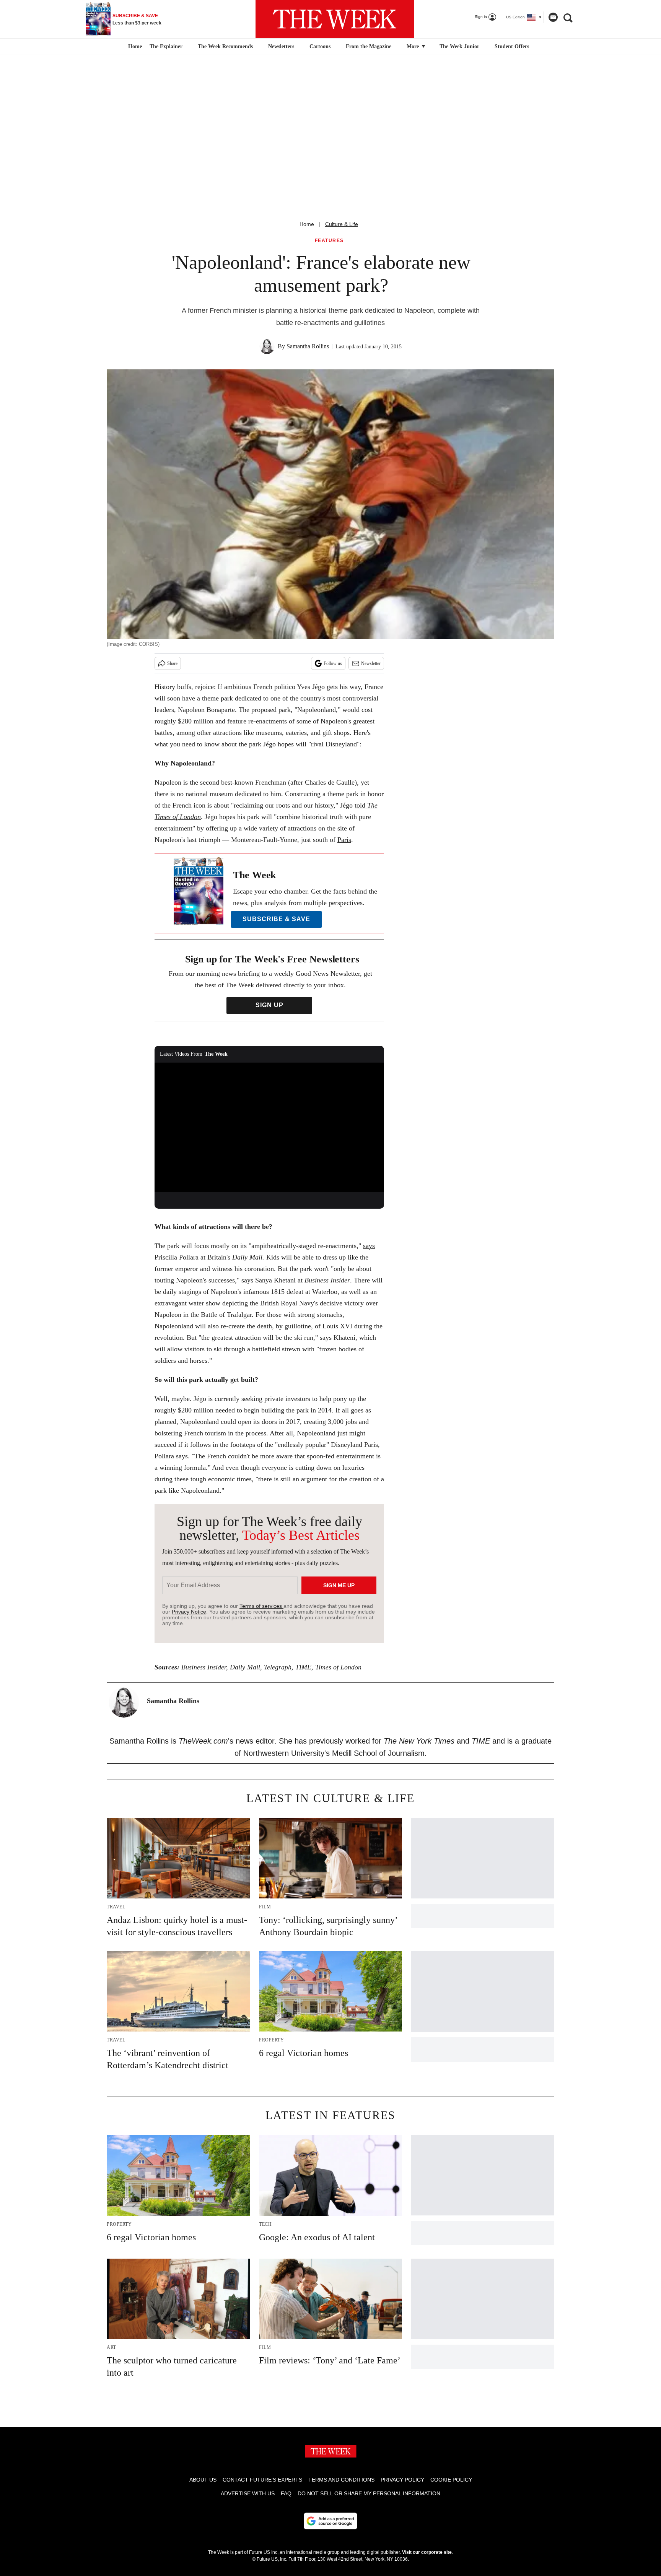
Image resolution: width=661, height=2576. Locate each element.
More (414, 46)
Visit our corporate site (427, 2552)
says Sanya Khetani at (296, 1280)
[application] (269, 1127)
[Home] (134, 47)
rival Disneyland (334, 744)
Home (307, 224)
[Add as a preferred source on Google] (330, 2521)
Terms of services (261, 1606)
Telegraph (278, 1667)
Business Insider (204, 1667)
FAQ (286, 2493)
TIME (303, 1667)
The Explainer (166, 46)
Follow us (333, 663)
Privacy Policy (402, 2480)
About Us (203, 2480)
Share (172, 663)
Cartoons (320, 46)
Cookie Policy (451, 2480)
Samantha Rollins (308, 346)
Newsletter (371, 663)
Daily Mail (247, 1257)
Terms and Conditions (341, 2480)
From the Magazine (369, 46)
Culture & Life (342, 224)
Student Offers (512, 46)
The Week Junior (459, 46)
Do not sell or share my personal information (369, 2493)
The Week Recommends (225, 46)
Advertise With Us (248, 2493)
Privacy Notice (189, 1612)
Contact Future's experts (262, 2480)
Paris (344, 840)
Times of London (338, 1667)
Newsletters (281, 46)
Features (329, 241)
